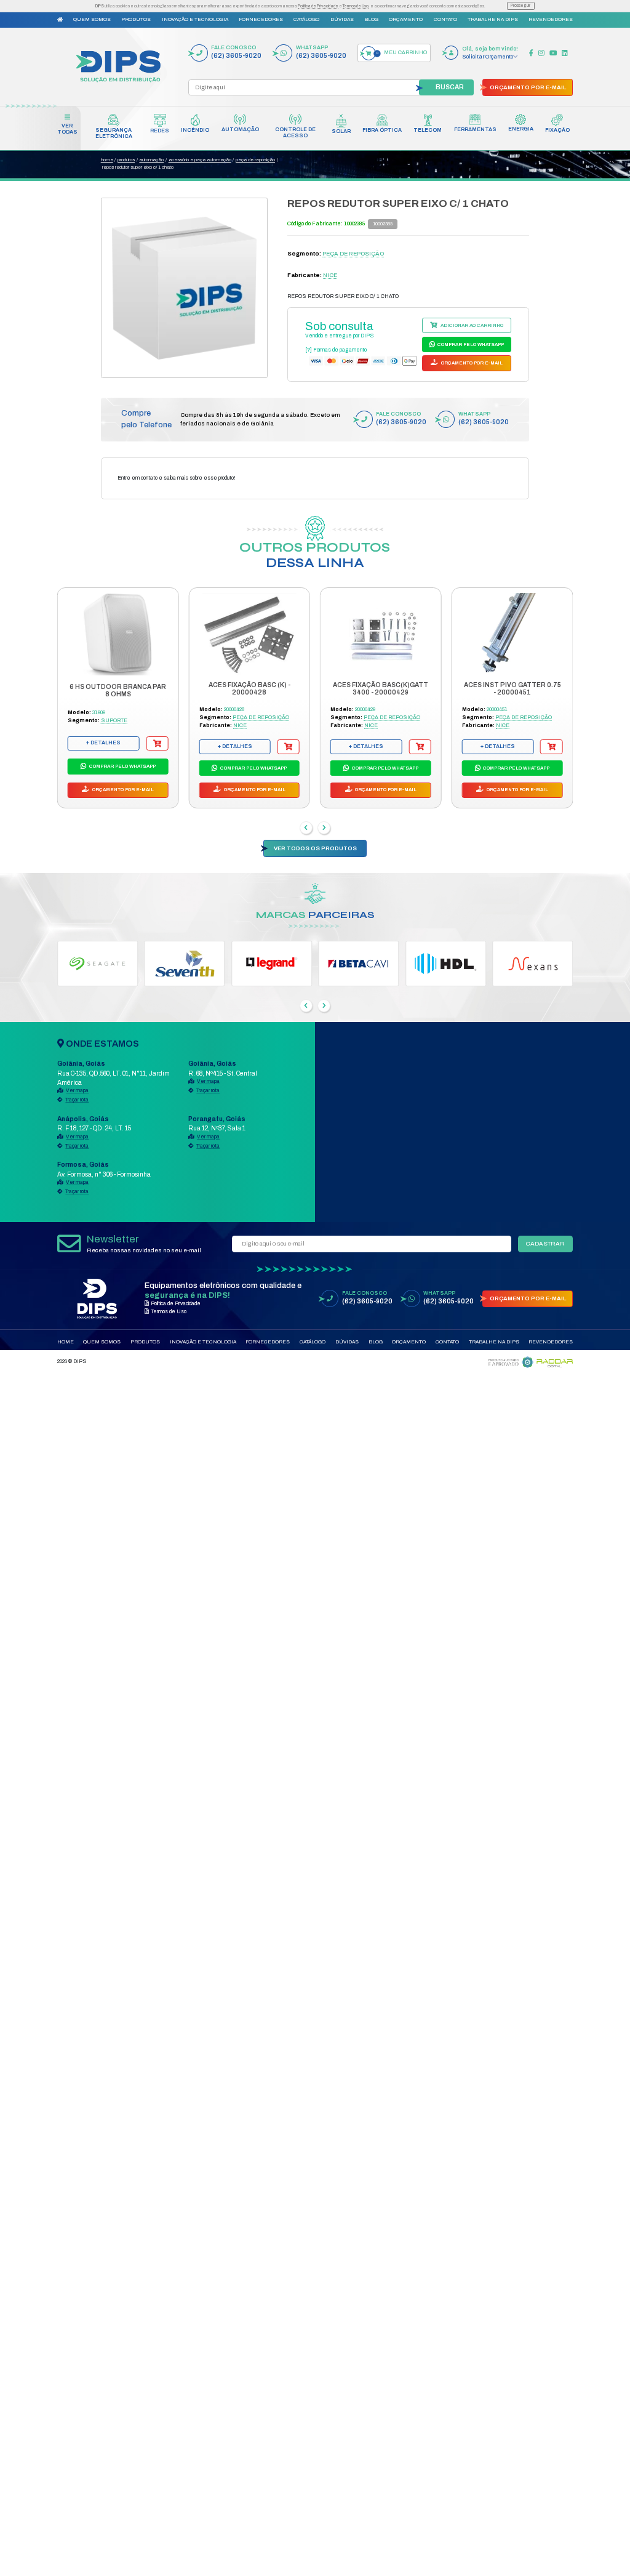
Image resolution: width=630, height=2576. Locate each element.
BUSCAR (450, 87)
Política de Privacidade (318, 6)
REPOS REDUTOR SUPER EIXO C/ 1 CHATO (138, 167)
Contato (445, 19)
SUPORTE (114, 721)
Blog (371, 19)
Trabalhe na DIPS (493, 19)
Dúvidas (342, 19)
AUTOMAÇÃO (151, 160)
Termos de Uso (356, 6)
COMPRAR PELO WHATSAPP (470, 344)
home (107, 160)
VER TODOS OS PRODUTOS (315, 848)
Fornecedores (261, 19)
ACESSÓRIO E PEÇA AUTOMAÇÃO (200, 160)
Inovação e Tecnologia (195, 19)
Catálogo (306, 19)
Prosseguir (520, 5)
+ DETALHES (103, 743)
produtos (126, 160)
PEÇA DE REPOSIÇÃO (255, 160)
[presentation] (306, 828)
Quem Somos (92, 19)
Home (66, 1342)
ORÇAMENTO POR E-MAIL (528, 87)
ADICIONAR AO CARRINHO (471, 325)
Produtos (136, 19)
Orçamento (406, 19)
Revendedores (551, 19)
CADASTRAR (545, 1244)
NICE (330, 275)
